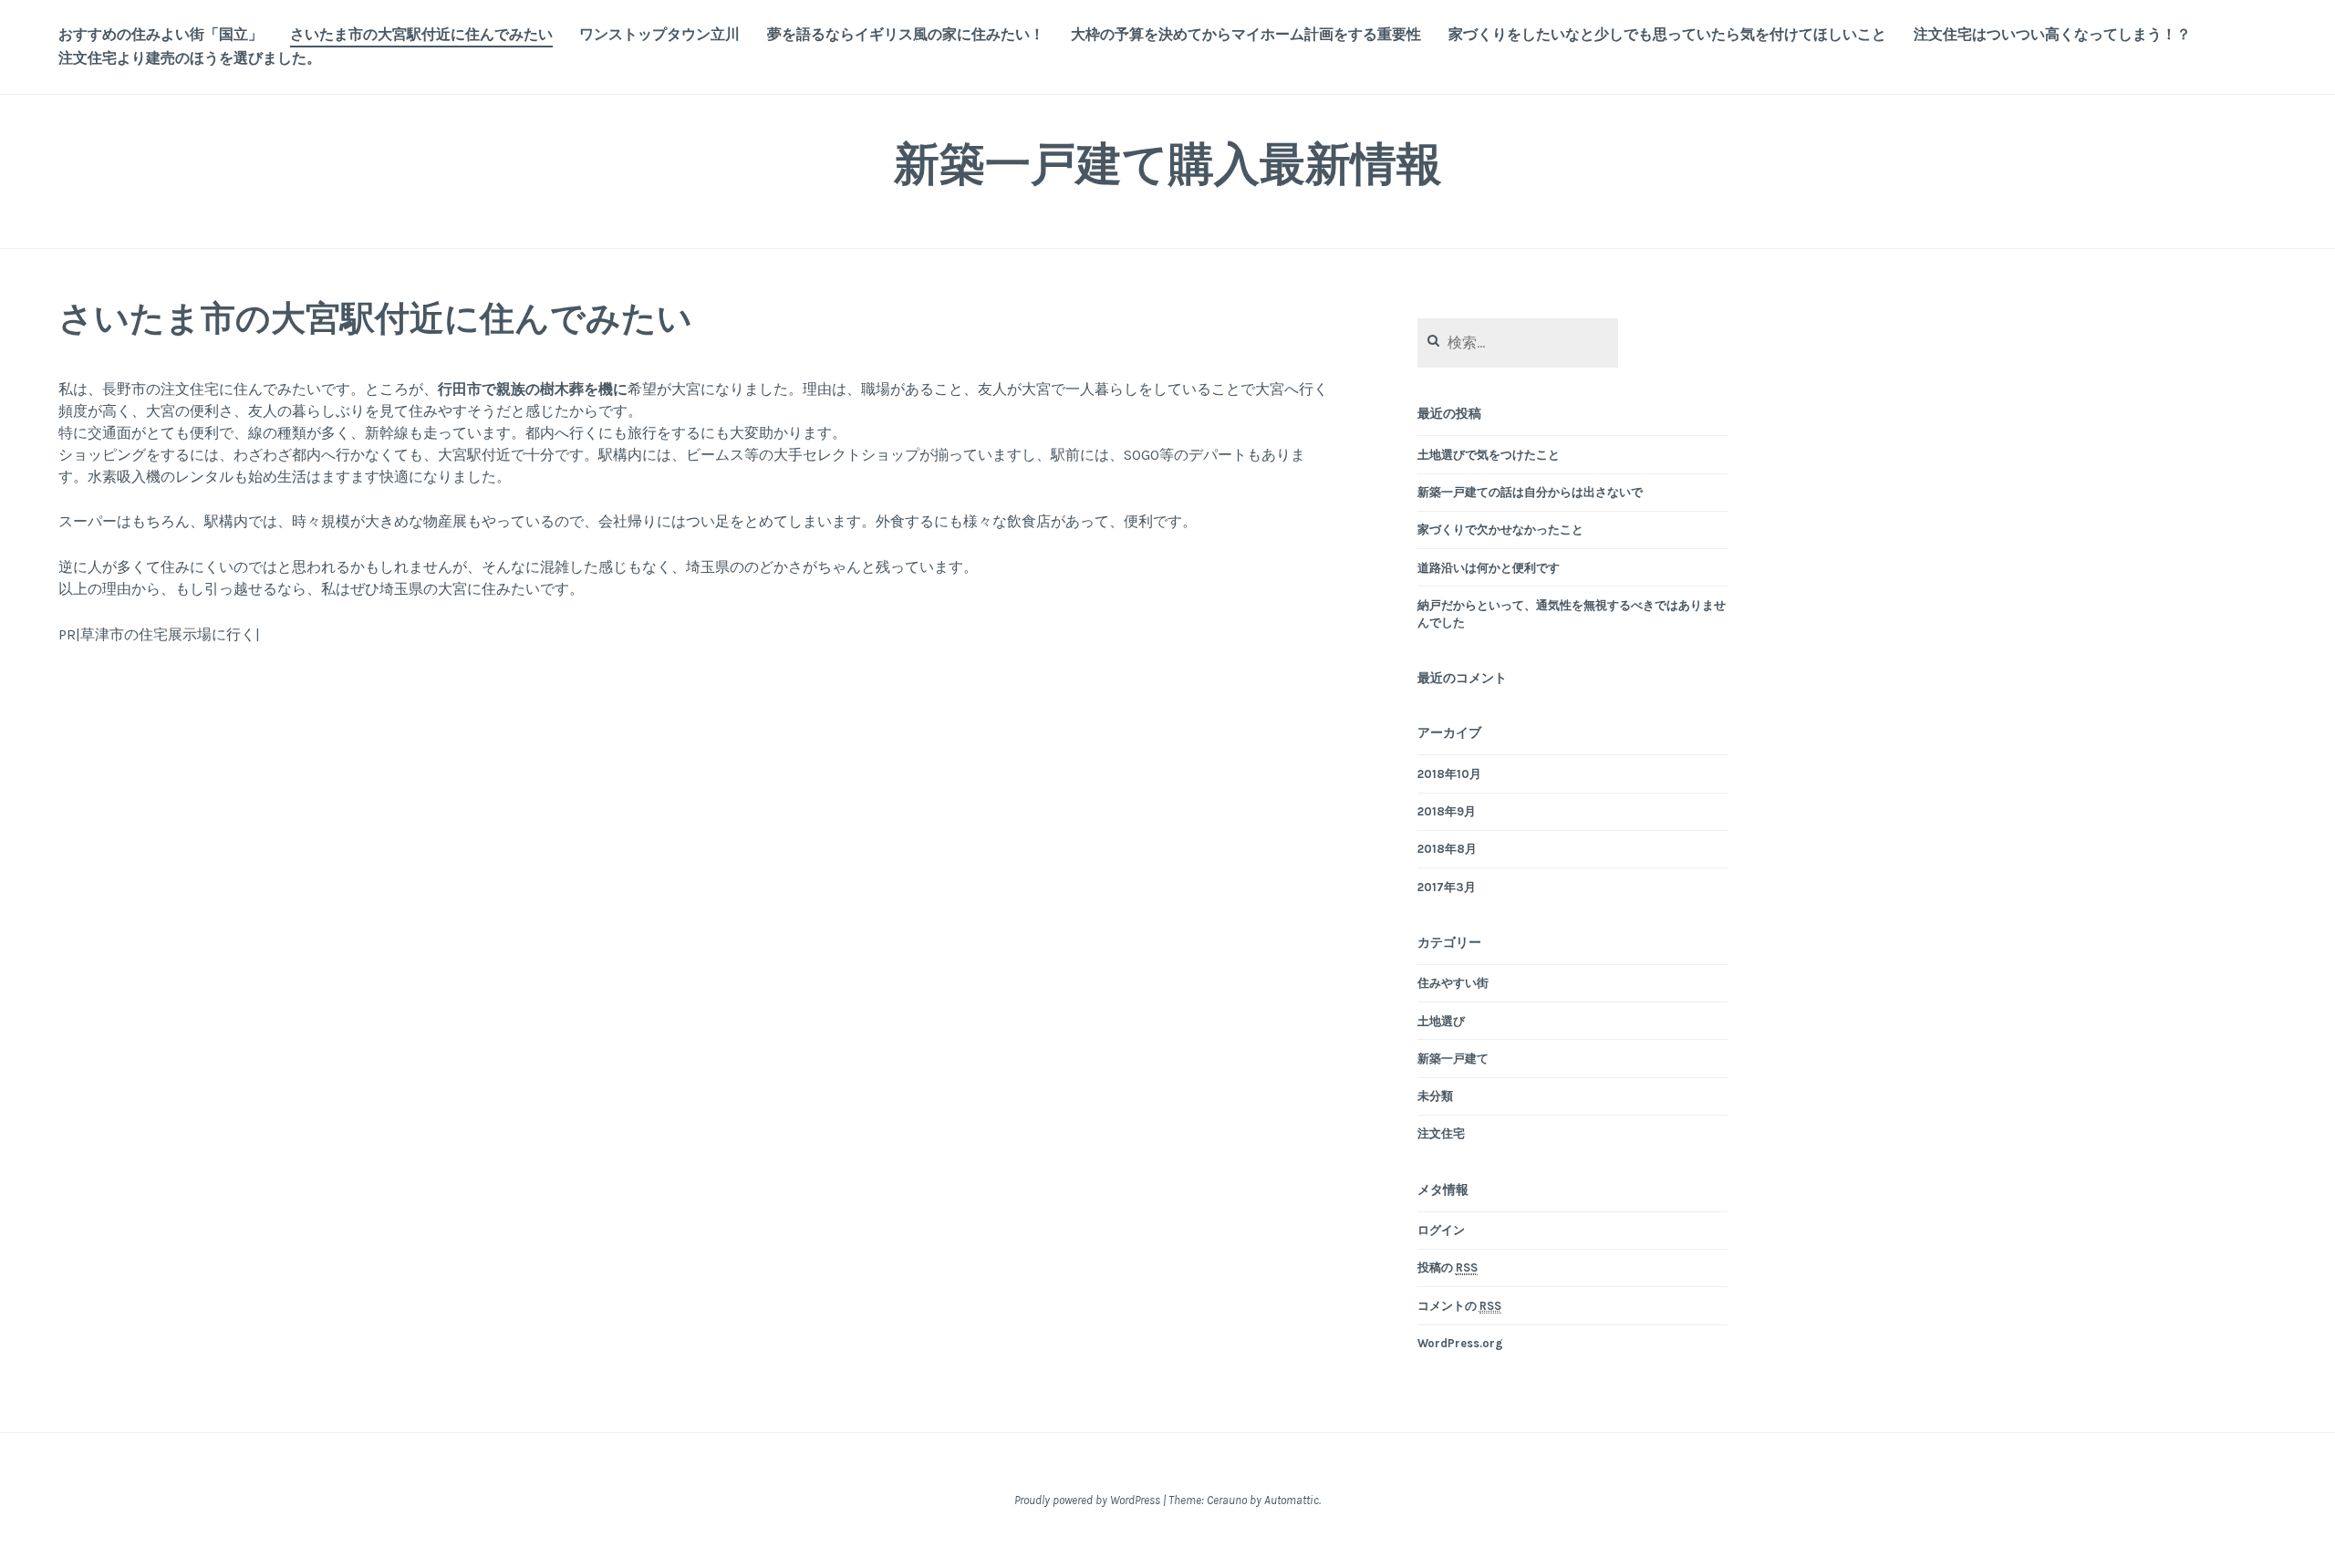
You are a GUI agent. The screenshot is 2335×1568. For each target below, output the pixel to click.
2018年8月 (1447, 849)
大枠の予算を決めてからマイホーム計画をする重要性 (1246, 34)
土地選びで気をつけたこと (1489, 455)
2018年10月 (1449, 774)
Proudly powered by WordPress (1087, 1500)
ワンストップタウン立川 (659, 34)
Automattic (1292, 1500)
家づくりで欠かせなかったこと (1500, 530)
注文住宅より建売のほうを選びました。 (190, 58)
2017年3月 (1447, 887)
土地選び (1441, 1021)
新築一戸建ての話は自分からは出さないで (1530, 492)
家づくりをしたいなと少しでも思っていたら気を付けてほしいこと (1667, 34)
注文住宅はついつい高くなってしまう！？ (2052, 34)
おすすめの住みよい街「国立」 (161, 34)
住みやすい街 (1453, 983)
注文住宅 (1441, 1133)
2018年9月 (1447, 811)
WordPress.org (1460, 1343)
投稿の (1448, 1267)
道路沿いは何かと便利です (1489, 568)
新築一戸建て (1453, 1059)
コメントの (1459, 1306)
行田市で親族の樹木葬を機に (533, 389)
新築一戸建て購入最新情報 (1168, 164)
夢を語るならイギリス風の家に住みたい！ (906, 34)
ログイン (1441, 1230)
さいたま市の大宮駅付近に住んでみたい (421, 34)
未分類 (1435, 1096)
